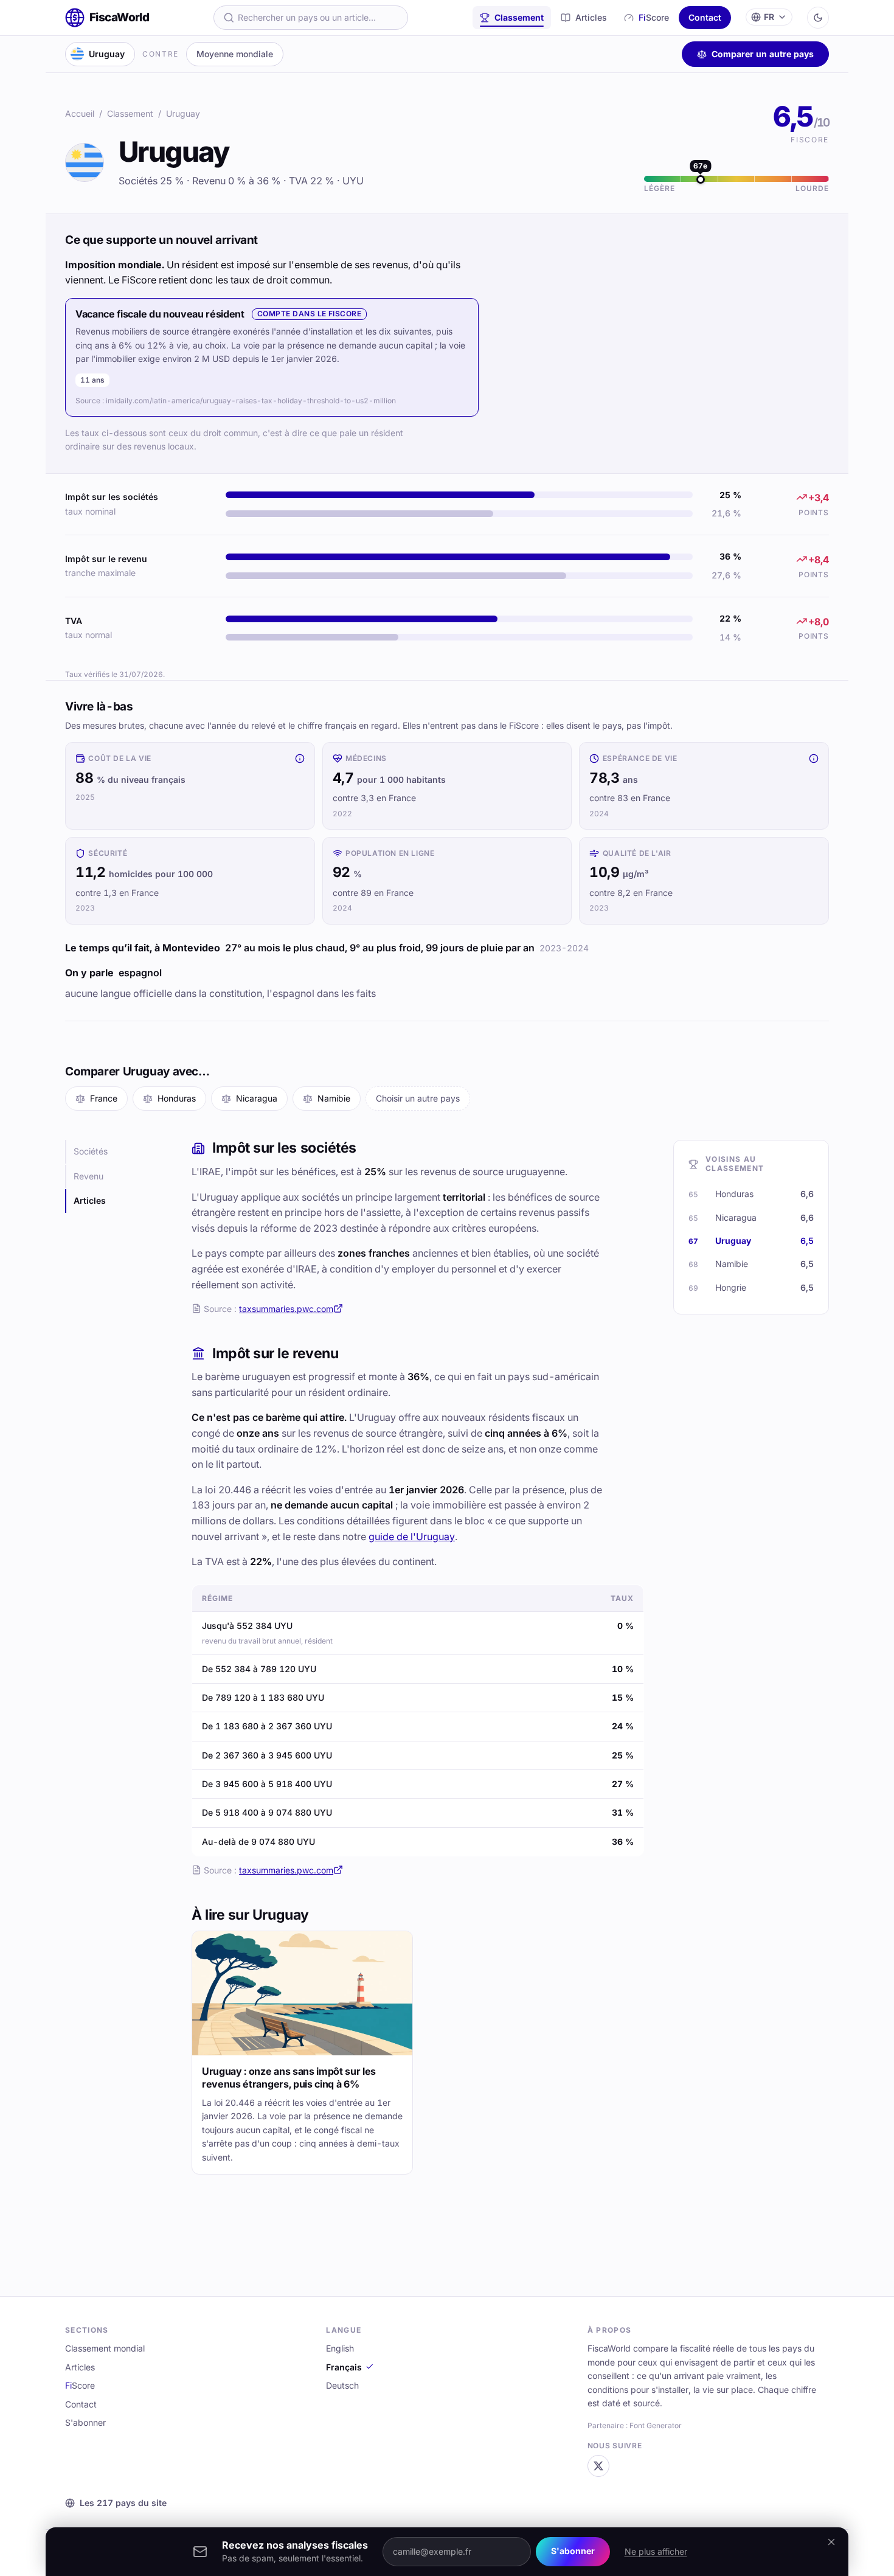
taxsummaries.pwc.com (286, 1309)
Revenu (88, 1176)
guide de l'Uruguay (412, 1536)
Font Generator (656, 2425)
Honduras (177, 1098)
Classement (519, 17)
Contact (705, 17)
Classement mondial (105, 2348)
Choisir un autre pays (418, 1098)
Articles (591, 17)
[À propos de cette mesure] (300, 759)
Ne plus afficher (656, 2551)
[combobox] (311, 18)
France (104, 1098)
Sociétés (91, 1151)
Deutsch (342, 2385)
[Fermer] (831, 2542)
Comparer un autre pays (763, 54)
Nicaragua (257, 1098)
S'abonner (573, 2551)
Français (344, 2367)
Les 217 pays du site (123, 2503)
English (340, 2348)
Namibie (334, 1098)
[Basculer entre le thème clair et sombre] (818, 18)
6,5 (801, 116)
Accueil (80, 113)
